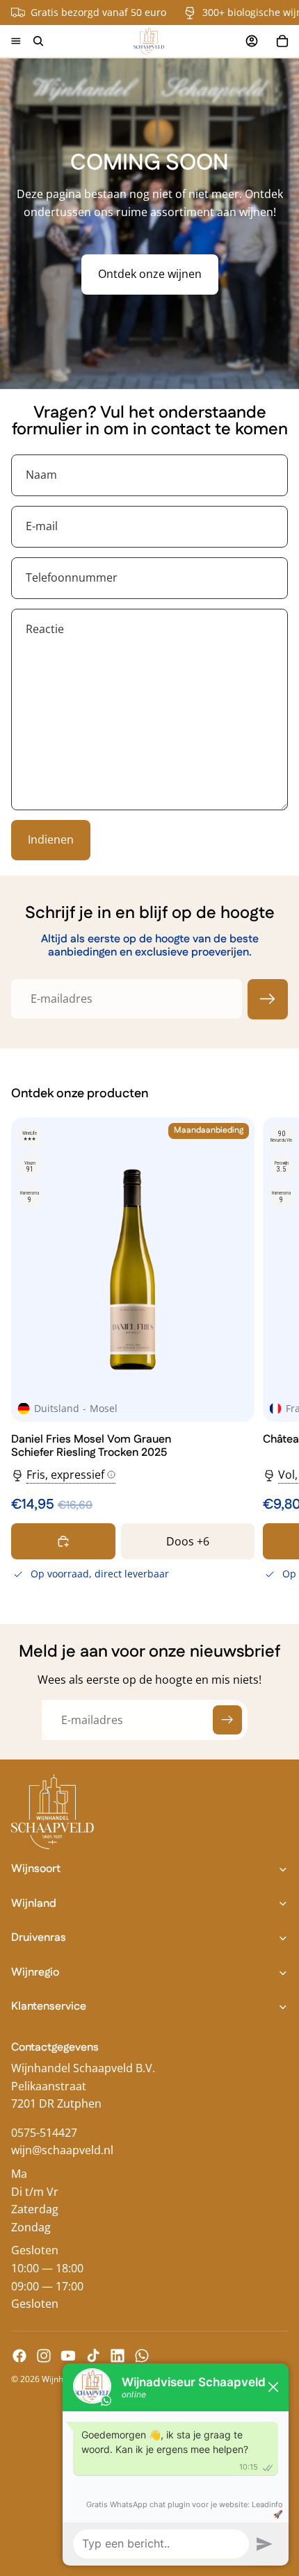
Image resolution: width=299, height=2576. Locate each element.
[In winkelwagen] (63, 1541)
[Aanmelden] (268, 999)
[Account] (252, 41)
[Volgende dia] (273, 1352)
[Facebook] (19, 2356)
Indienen (51, 839)
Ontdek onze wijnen (150, 274)
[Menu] (16, 41)
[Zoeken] (38, 41)
